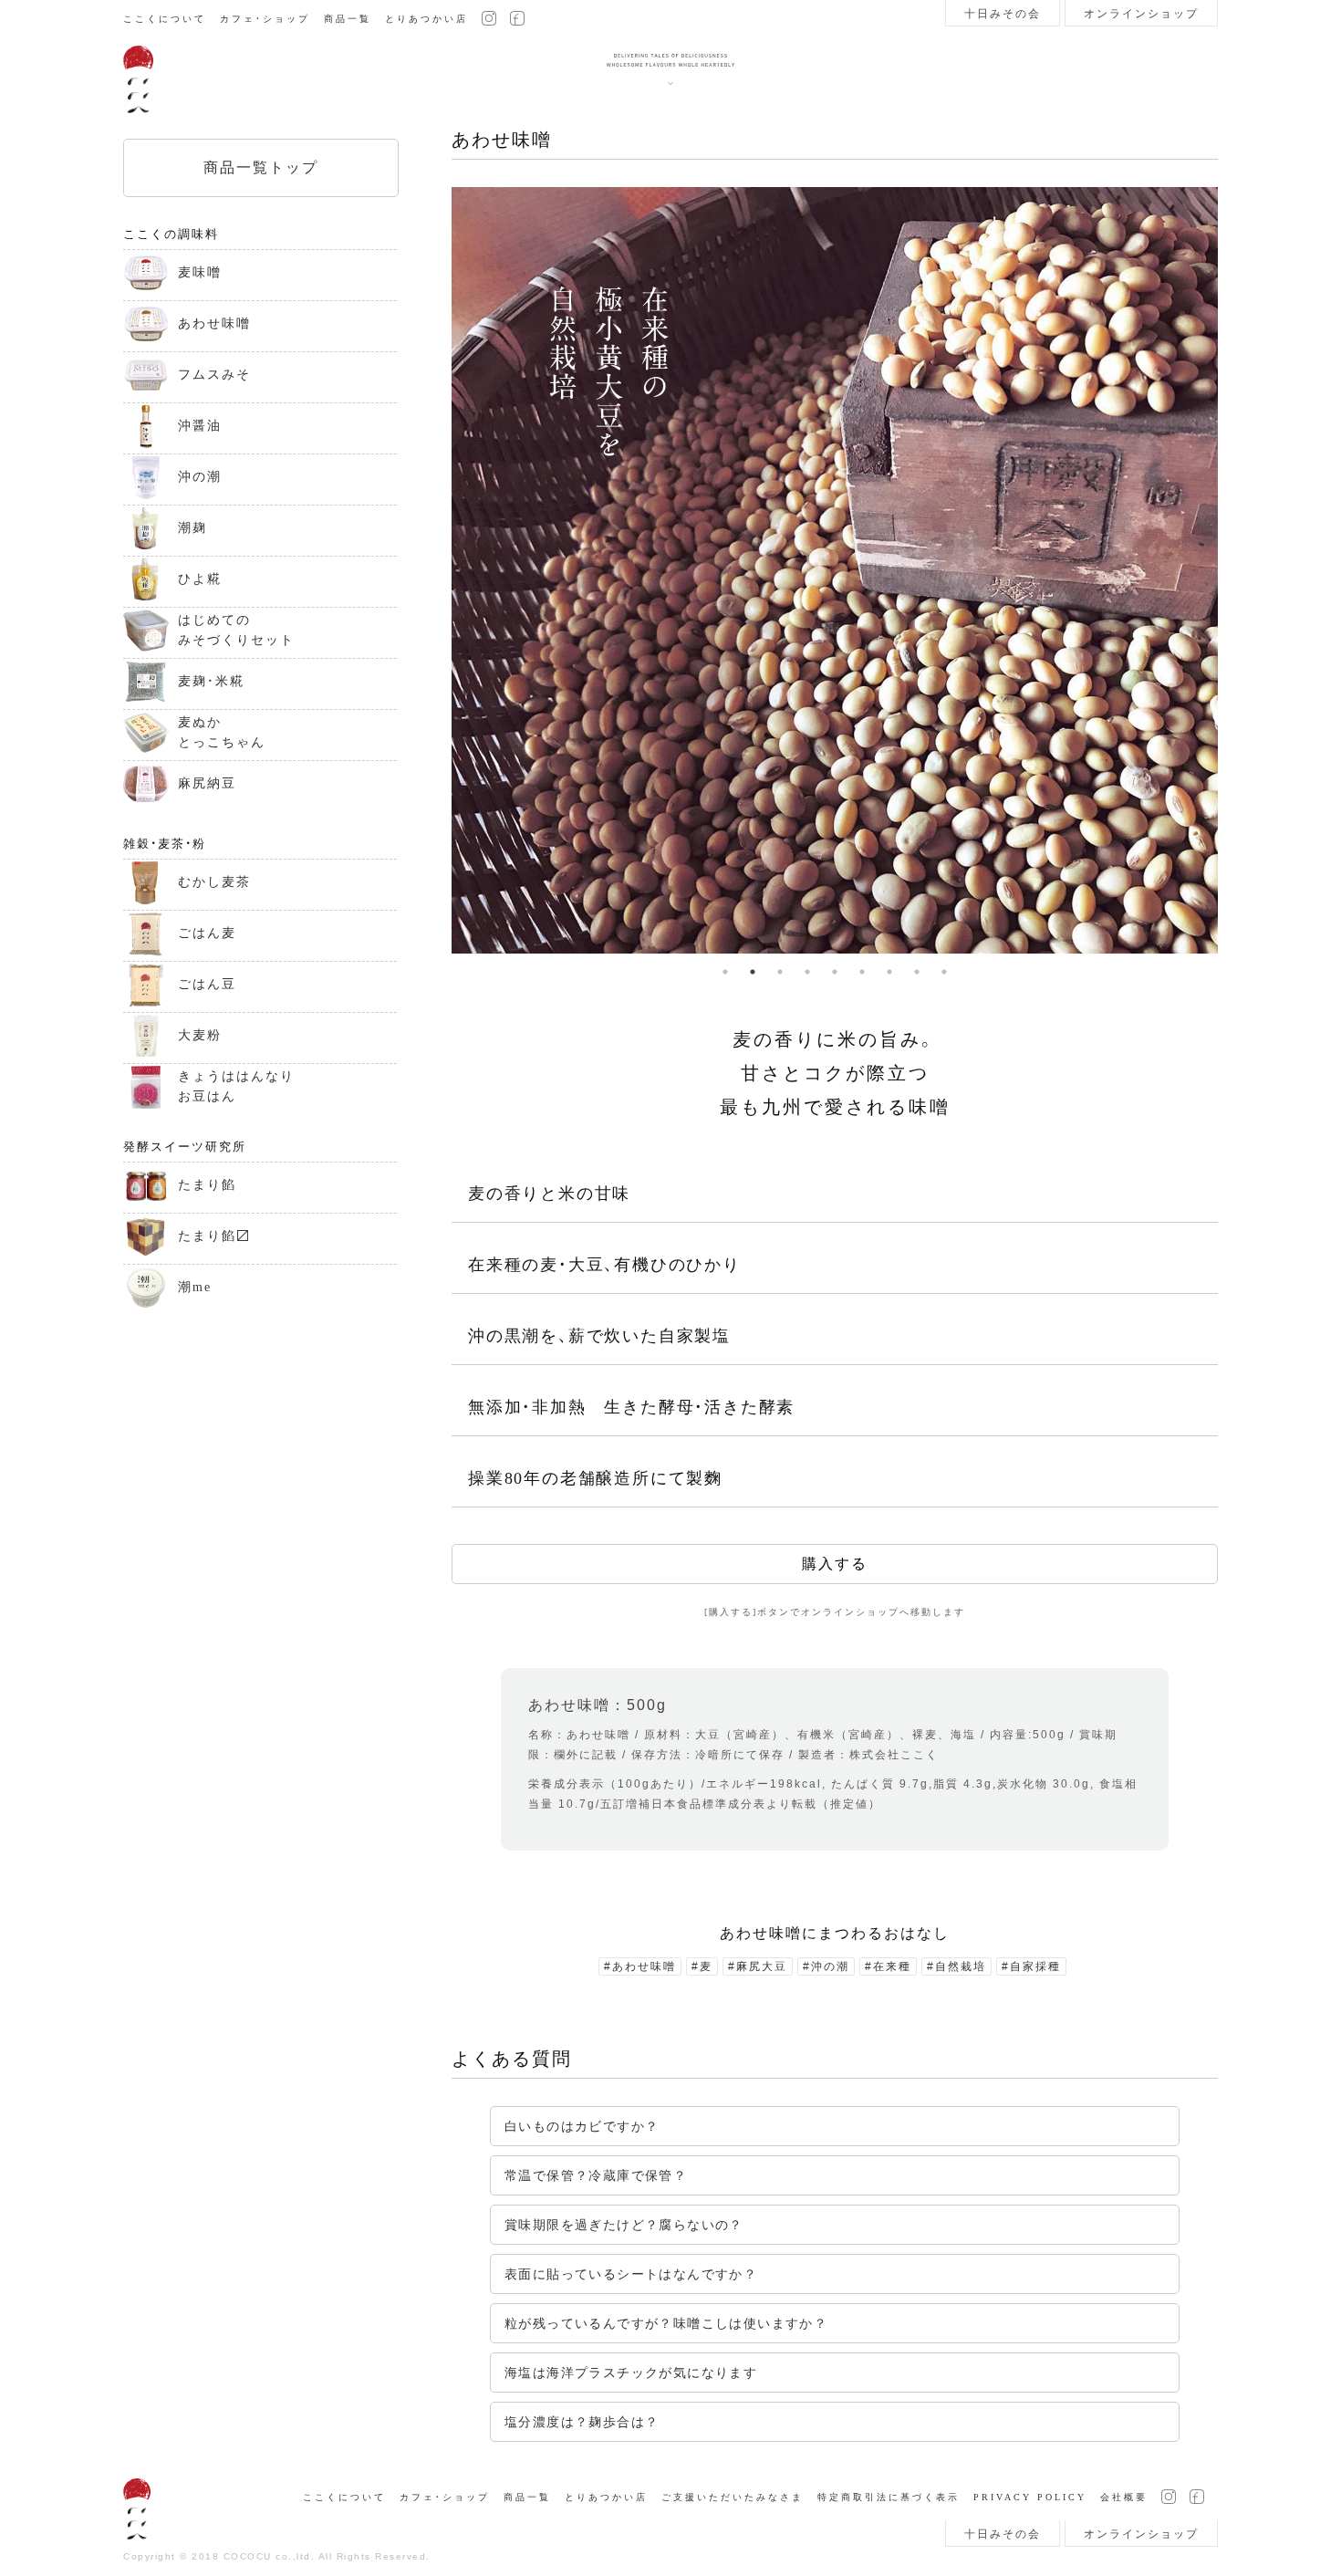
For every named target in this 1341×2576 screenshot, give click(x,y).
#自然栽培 (956, 1966)
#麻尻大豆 (758, 1966)
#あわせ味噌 (640, 1966)
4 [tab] (807, 972)
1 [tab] (725, 972)
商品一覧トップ (261, 167)
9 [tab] (944, 972)
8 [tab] (917, 972)
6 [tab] (862, 972)
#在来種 (888, 1966)
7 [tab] (889, 972)
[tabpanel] (835, 570)
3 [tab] (780, 972)
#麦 (702, 1966)
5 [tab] (835, 972)
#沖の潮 (826, 1966)
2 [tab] (753, 972)
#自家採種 (1031, 1966)
